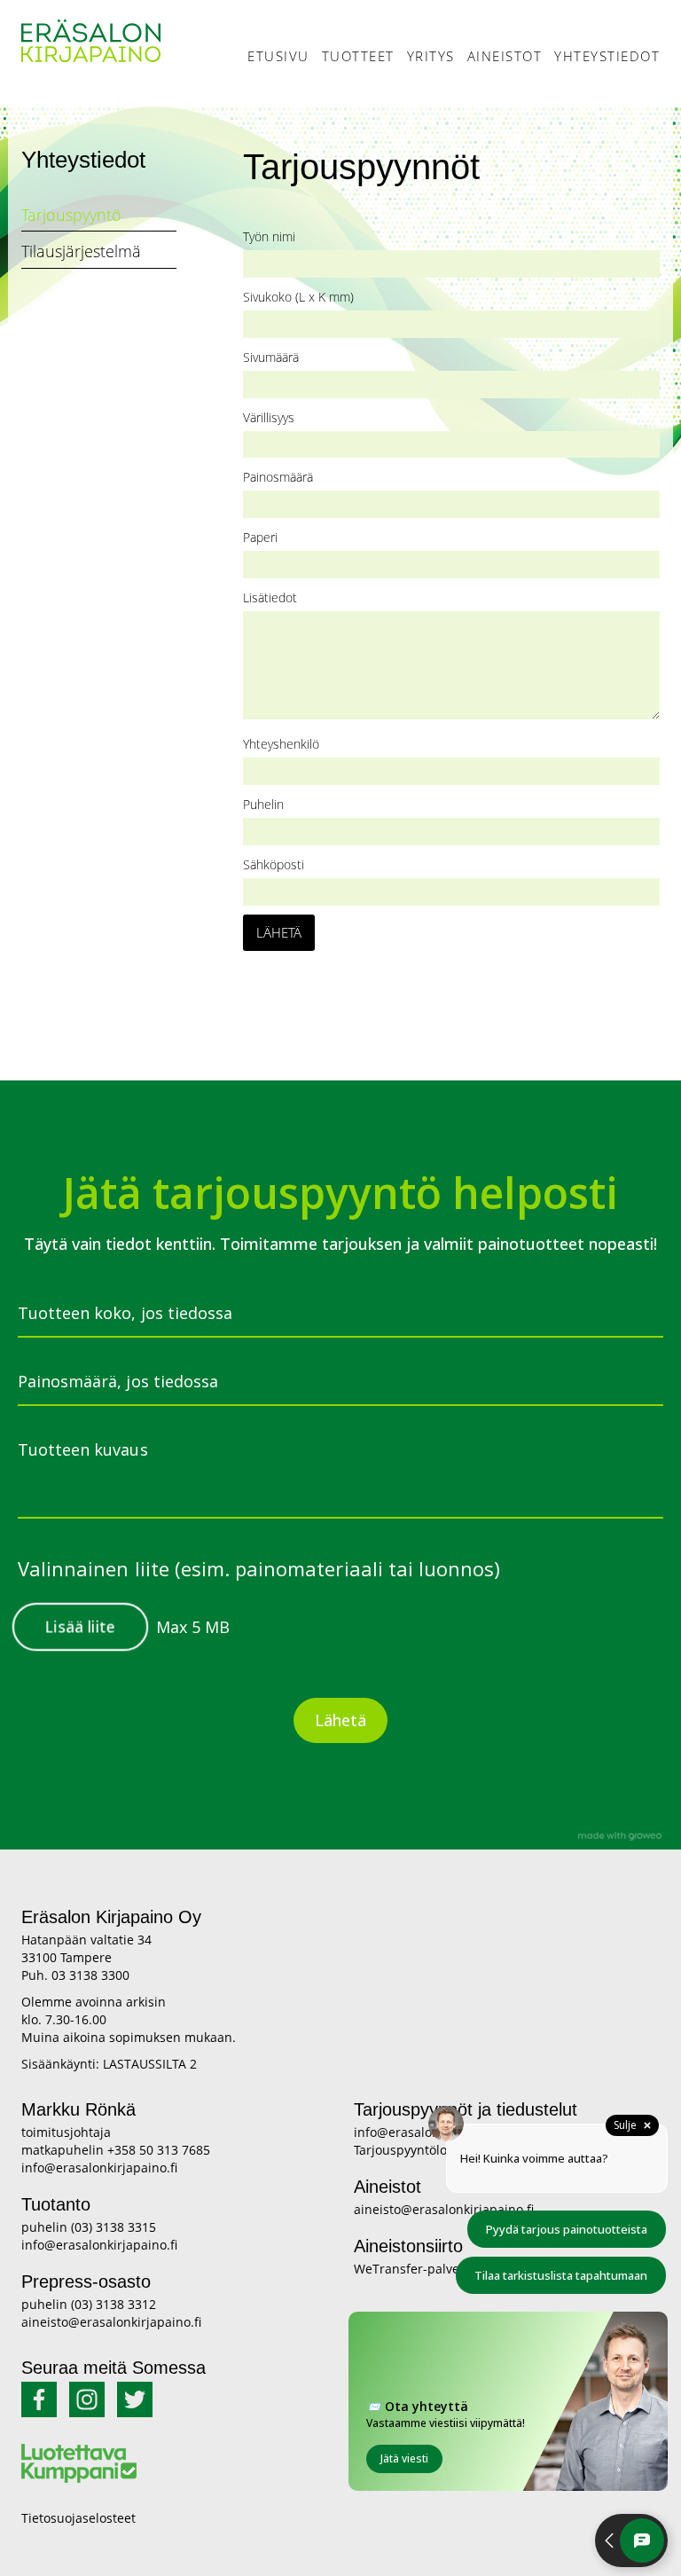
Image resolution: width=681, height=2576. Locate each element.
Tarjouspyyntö (71, 215)
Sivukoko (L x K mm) (298, 297)
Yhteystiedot (607, 56)
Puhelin (263, 804)
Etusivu (278, 56)
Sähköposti (274, 864)
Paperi (260, 537)
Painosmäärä (278, 477)
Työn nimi (269, 236)
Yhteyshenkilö (281, 744)
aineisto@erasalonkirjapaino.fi (111, 2322)
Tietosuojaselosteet (78, 2518)
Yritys (431, 56)
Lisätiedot (270, 597)
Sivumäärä (271, 357)
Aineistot (505, 56)
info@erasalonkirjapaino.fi (99, 2168)
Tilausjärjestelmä (81, 251)
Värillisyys (269, 417)
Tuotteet (358, 56)
